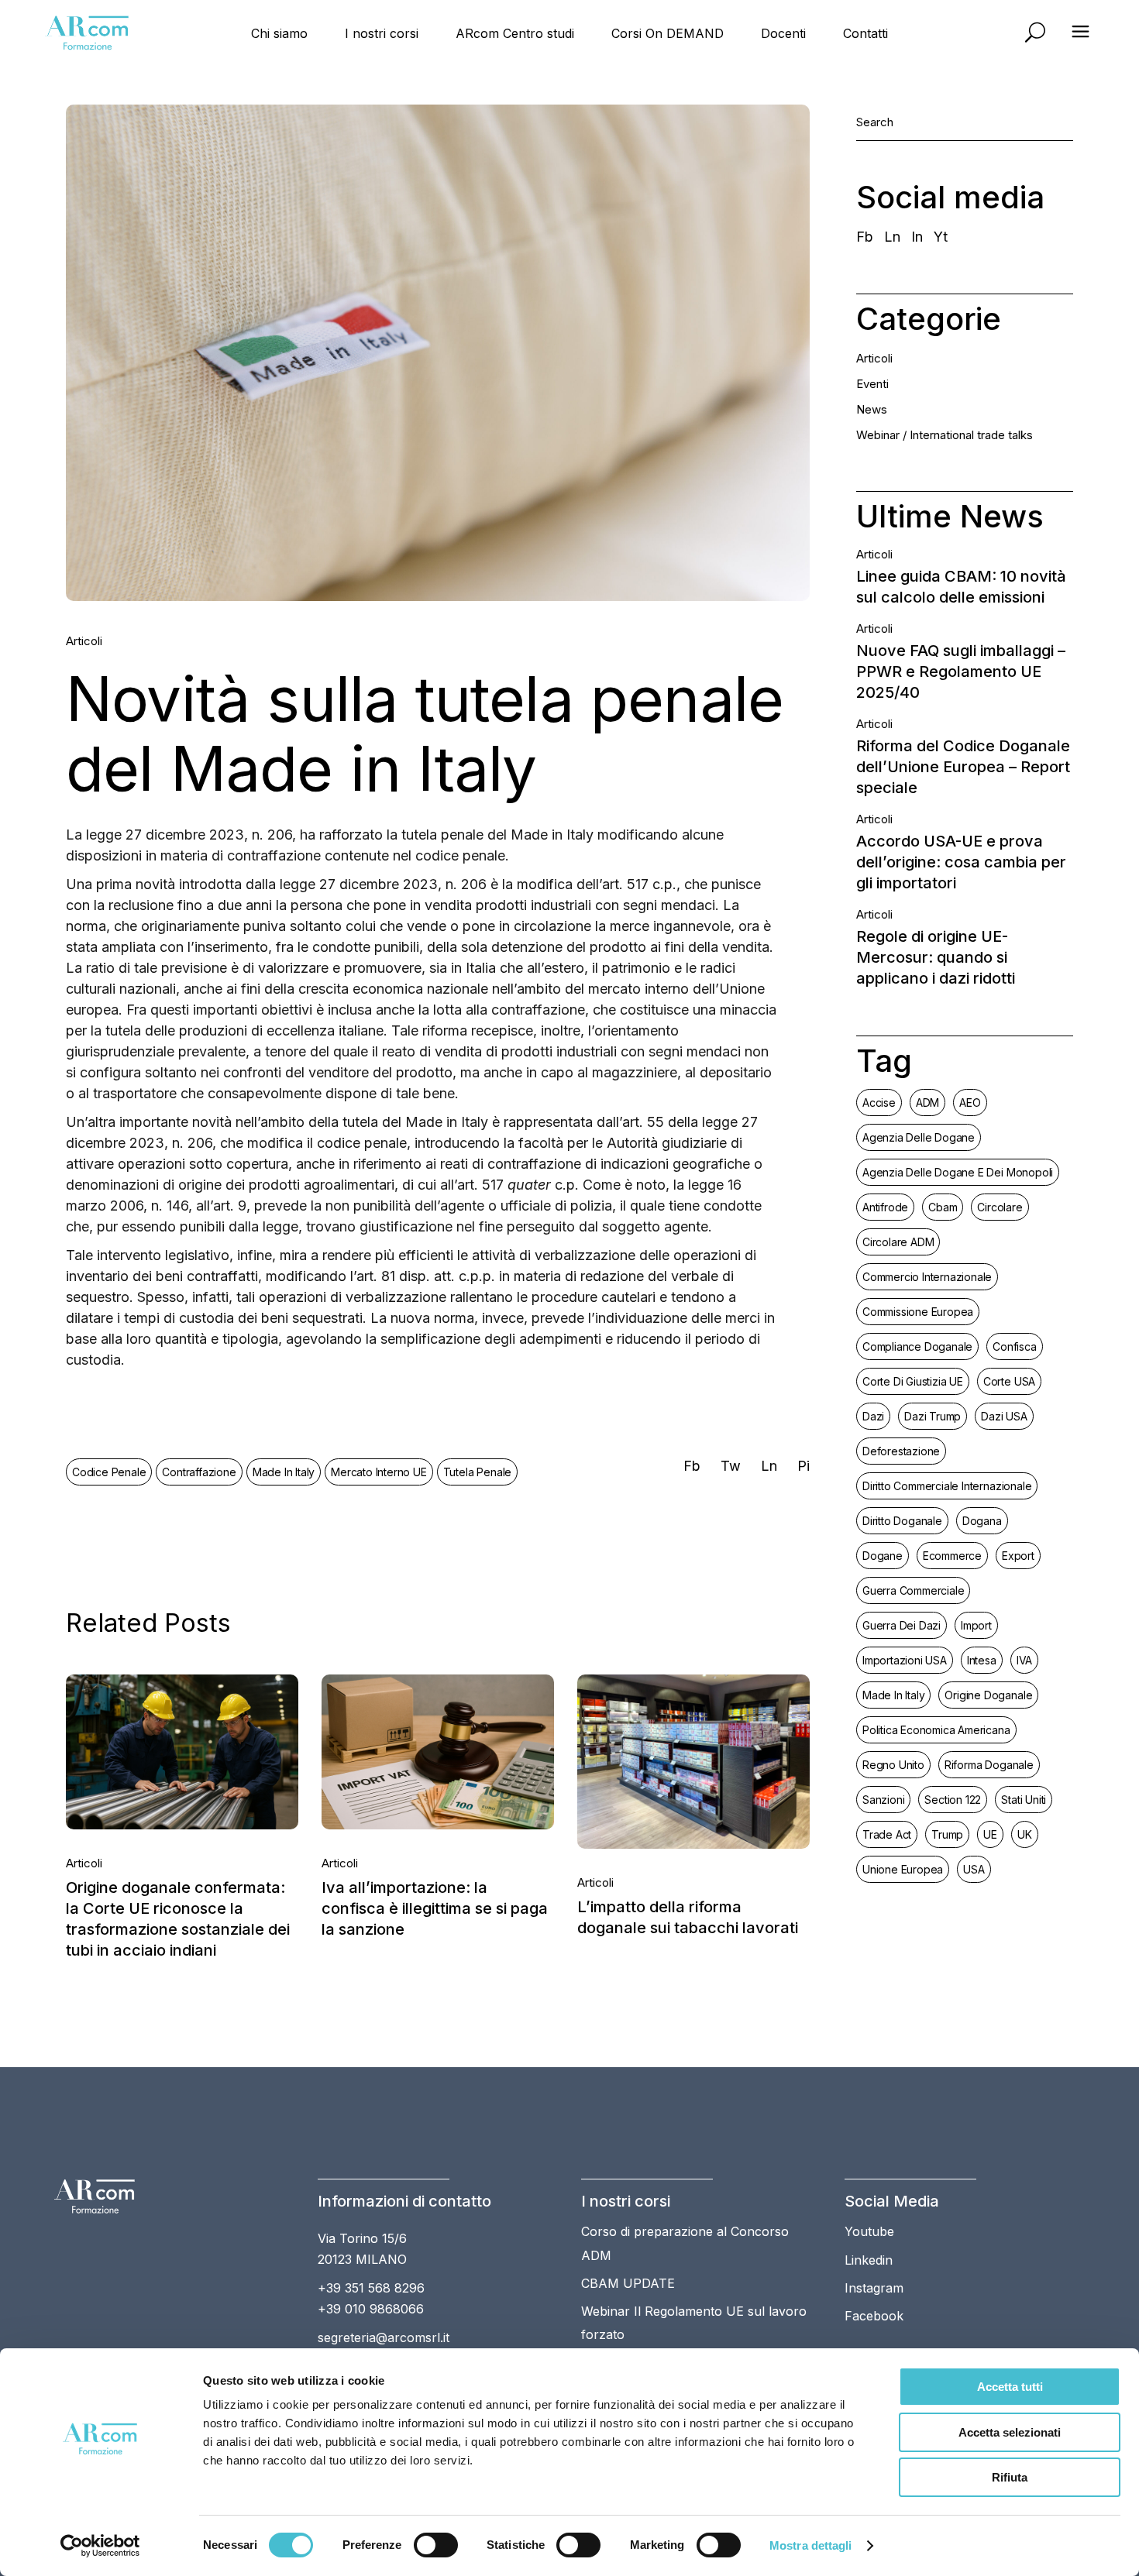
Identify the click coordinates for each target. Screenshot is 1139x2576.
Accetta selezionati (1010, 2432)
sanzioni (883, 1800)
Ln (892, 237)
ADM (927, 1103)
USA (974, 1869)
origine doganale (988, 1695)
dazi (873, 1416)
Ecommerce (952, 1556)
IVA (1024, 1660)
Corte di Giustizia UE (913, 1381)
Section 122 (953, 1800)
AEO (970, 1103)
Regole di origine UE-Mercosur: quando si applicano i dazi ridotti (936, 957)
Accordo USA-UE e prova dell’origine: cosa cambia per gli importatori (961, 862)
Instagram (874, 2288)
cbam (943, 1207)
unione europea (903, 1869)
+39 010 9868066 (371, 2309)
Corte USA (1009, 1381)
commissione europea (918, 1312)
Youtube (869, 2231)
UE (990, 1834)
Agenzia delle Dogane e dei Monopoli (958, 1172)
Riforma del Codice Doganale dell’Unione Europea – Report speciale (963, 767)
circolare (1000, 1207)
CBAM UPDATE (628, 2283)
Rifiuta (1010, 2477)
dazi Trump (933, 1416)
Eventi (872, 384)
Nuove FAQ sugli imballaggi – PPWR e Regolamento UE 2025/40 (961, 671)
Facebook (874, 2316)
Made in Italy (284, 1472)
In (917, 237)
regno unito (893, 1765)
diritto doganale (902, 1521)
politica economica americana (936, 1730)
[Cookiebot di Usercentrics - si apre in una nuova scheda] (100, 2546)
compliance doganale (917, 1346)
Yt (941, 237)
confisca (1014, 1346)
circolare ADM (898, 1242)
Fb (865, 237)
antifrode (885, 1207)
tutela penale (477, 1472)
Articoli (84, 641)
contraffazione (199, 1472)
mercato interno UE (379, 1472)
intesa (982, 1660)
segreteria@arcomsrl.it (384, 2337)
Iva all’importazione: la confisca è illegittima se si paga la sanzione (435, 1908)
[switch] (436, 2545)
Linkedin (869, 2260)
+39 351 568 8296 (371, 2288)
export (1018, 1556)
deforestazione (901, 1451)
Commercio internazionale (927, 1277)
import (976, 1625)
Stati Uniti (1024, 1800)
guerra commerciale (913, 1590)
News (872, 409)
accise (879, 1103)
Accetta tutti (1010, 2387)
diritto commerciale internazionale (947, 1486)
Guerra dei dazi (902, 1625)
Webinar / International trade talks (945, 435)
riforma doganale (989, 1765)
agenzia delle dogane (919, 1137)
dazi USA (1004, 1416)
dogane (883, 1556)
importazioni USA (905, 1660)
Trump (947, 1834)
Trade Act (887, 1834)
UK (1025, 1834)
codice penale (109, 1472)
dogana (982, 1521)
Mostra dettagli (811, 2545)
